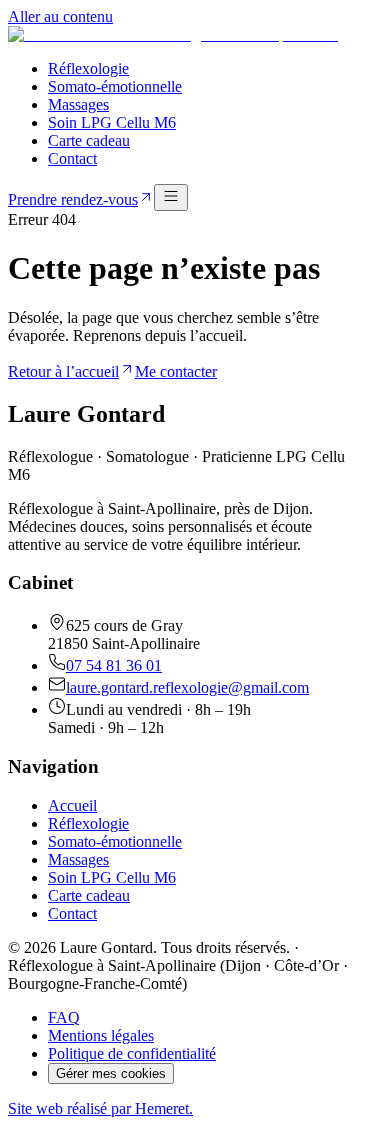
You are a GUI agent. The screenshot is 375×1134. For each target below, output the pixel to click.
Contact (72, 158)
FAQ (64, 1017)
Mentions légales (101, 1035)
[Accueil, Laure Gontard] (173, 34)
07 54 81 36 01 (114, 665)
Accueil (72, 805)
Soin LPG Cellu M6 (112, 122)
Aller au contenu (60, 16)
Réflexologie (88, 68)
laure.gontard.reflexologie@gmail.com (187, 687)
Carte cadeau (89, 140)
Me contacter (176, 371)
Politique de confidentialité (132, 1053)
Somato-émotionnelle (115, 86)
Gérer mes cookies (111, 1073)
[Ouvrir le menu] (171, 197)
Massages (78, 104)
